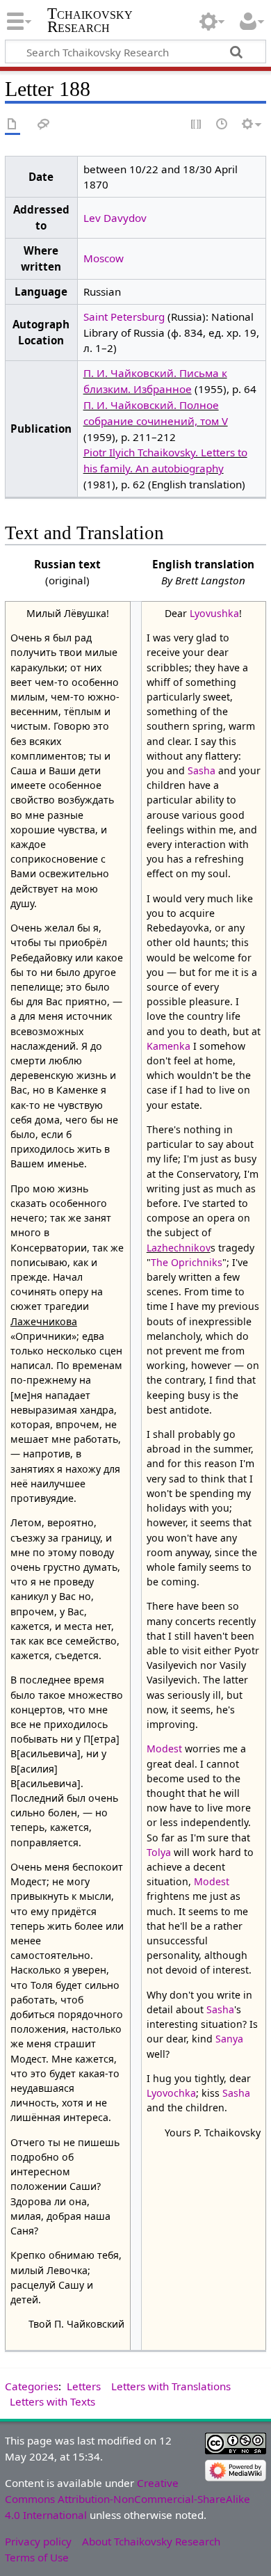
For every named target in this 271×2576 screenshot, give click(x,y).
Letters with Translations (171, 2386)
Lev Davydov (115, 218)
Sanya (229, 2039)
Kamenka (169, 1046)
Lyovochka (171, 2093)
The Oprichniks (187, 1262)
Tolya (159, 1852)
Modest (164, 1749)
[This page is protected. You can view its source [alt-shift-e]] (197, 125)
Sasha (202, 770)
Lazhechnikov (179, 1248)
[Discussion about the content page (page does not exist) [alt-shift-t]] (44, 125)
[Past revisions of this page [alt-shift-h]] (222, 125)
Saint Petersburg (124, 317)
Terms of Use (37, 2557)
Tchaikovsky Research (90, 20)
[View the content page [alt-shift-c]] (13, 125)
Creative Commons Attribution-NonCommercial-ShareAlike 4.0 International (128, 2499)
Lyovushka (214, 613)
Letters (84, 2386)
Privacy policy (38, 2541)
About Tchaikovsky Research (151, 2541)
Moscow (104, 258)
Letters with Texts (52, 2401)
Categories (32, 2386)
